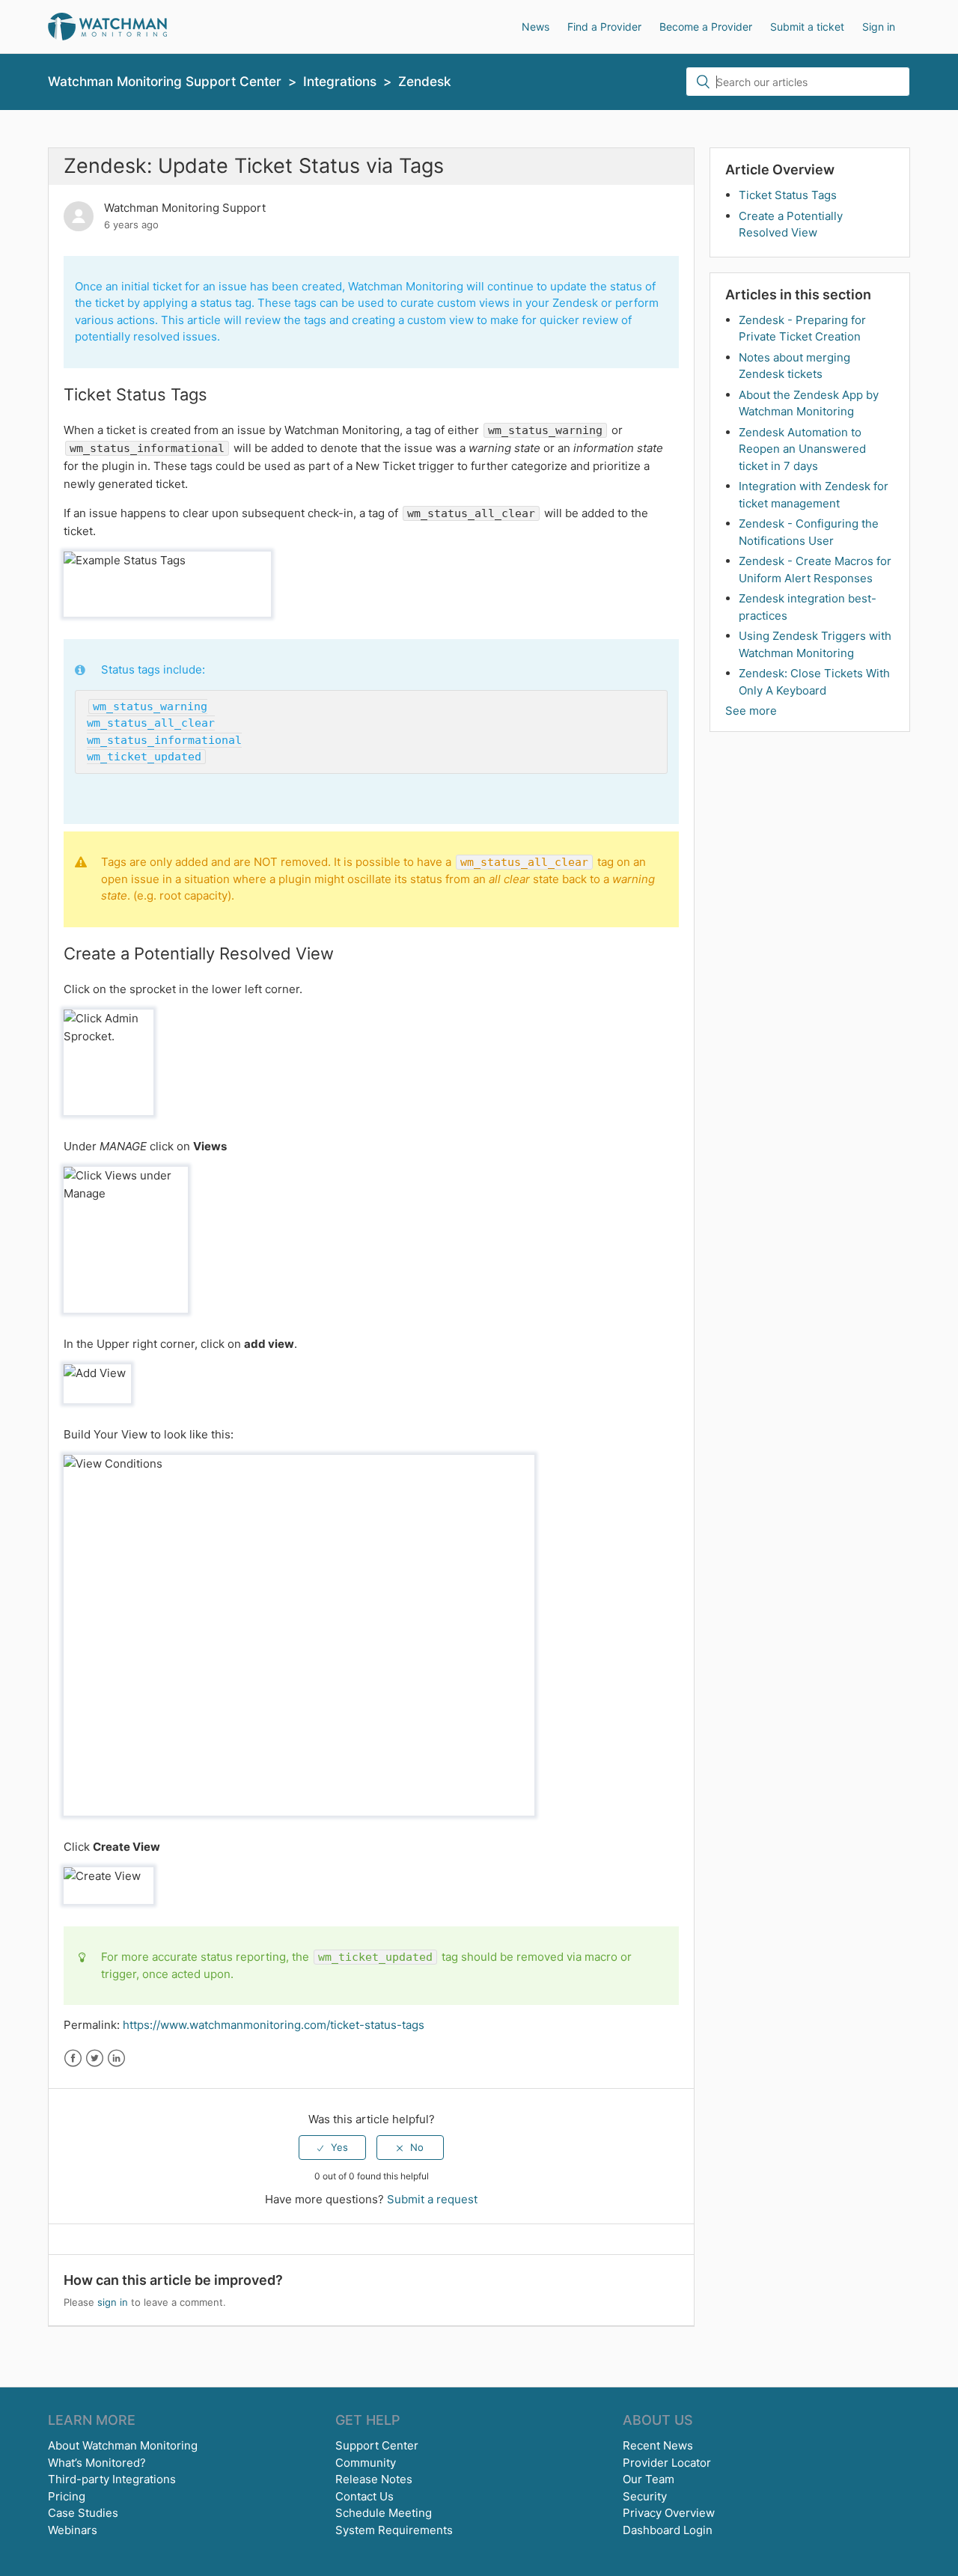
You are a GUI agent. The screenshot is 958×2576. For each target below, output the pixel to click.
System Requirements (394, 2530)
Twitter (95, 2058)
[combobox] (798, 82)
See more (751, 711)
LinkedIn (116, 2058)
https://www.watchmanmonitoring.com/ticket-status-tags (274, 2025)
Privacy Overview (669, 2513)
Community (366, 2463)
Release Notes (374, 2479)
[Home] (107, 26)
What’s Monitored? (97, 2463)
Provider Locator (667, 2463)
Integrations (340, 81)
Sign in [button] (879, 27)
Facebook (73, 2058)
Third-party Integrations (112, 2479)
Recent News (658, 2445)
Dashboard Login (668, 2530)
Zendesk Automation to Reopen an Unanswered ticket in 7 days (802, 449)
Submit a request (432, 2199)
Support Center (377, 2445)
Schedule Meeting (384, 2513)
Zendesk (425, 81)
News (536, 27)
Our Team (649, 2479)
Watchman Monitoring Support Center (165, 81)
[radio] (332, 2147)
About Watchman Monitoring (123, 2445)
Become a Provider (706, 27)
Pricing (67, 2496)
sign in (113, 2302)
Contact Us (364, 2496)
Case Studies (83, 2513)
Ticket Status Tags (788, 195)
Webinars (73, 2530)
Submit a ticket (807, 27)
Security (645, 2496)
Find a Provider (604, 27)
